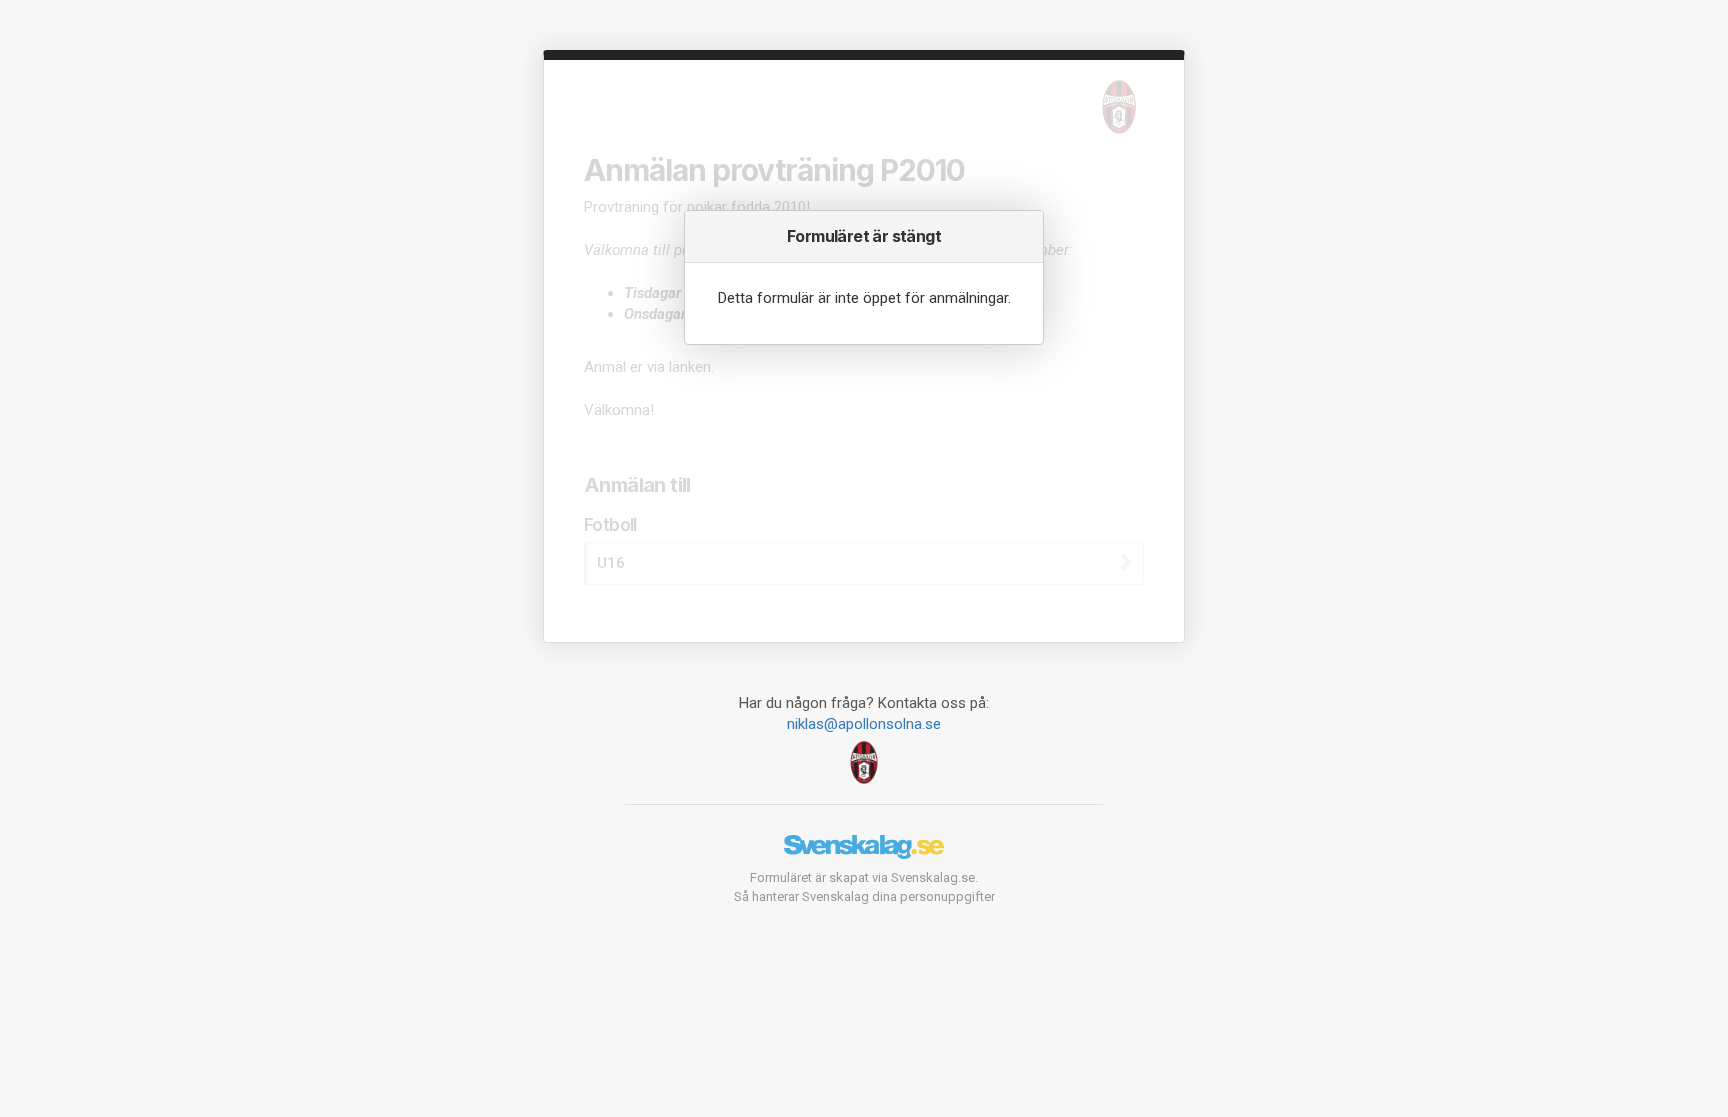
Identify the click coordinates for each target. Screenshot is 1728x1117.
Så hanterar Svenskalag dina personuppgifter (864, 896)
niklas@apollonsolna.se (864, 724)
